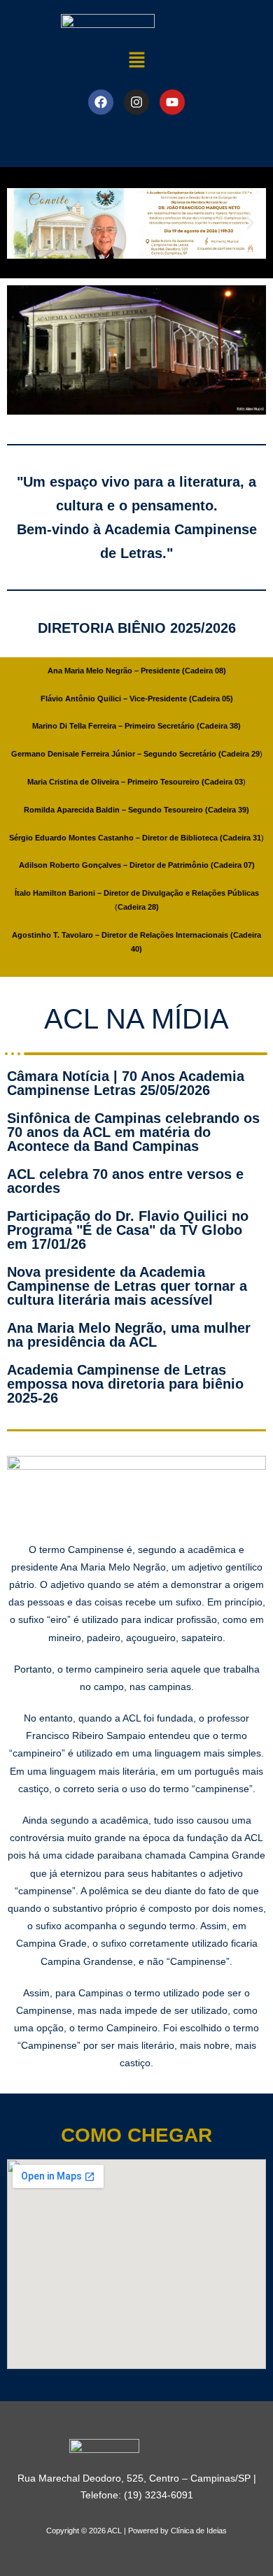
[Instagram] (136, 102)
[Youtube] (172, 102)
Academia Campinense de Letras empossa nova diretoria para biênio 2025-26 (125, 1384)
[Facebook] (101, 102)
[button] (136, 60)
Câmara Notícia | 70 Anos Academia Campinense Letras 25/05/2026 (126, 1083)
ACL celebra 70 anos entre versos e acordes (125, 1181)
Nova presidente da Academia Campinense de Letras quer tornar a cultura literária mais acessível (127, 1286)
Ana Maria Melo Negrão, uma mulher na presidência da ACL (129, 1335)
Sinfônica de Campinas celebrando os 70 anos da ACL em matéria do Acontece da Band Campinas (133, 1132)
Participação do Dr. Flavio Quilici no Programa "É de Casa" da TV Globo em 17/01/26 (128, 1230)
